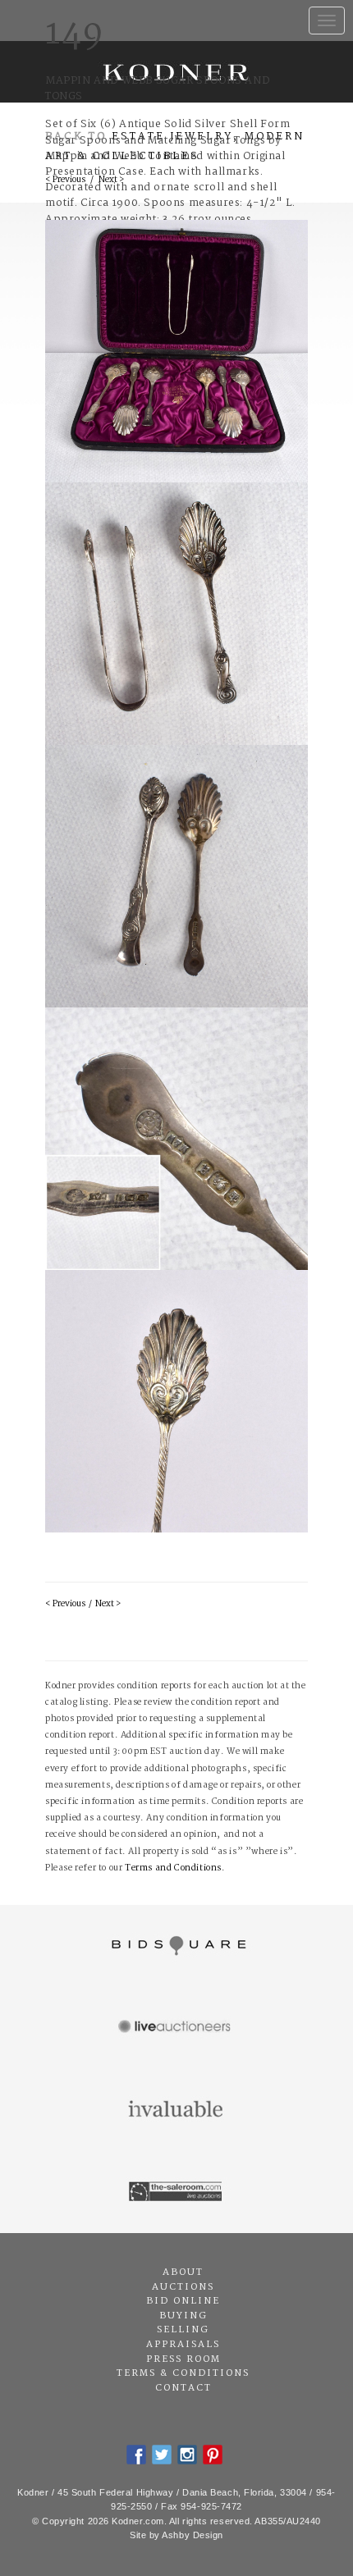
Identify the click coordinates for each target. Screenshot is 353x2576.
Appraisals (183, 2345)
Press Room (183, 2359)
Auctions (183, 2287)
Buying (183, 2316)
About (183, 2272)
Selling (183, 2330)
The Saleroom (176, 2192)
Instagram (187, 2455)
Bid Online (183, 2301)
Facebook (136, 2455)
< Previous (65, 1604)
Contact (183, 2388)
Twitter (162, 2455)
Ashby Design (193, 2535)
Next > (108, 1604)
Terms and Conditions (173, 1868)
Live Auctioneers (176, 2028)
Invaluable (176, 2110)
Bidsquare (176, 1946)
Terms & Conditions (183, 2373)
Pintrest (213, 2455)
